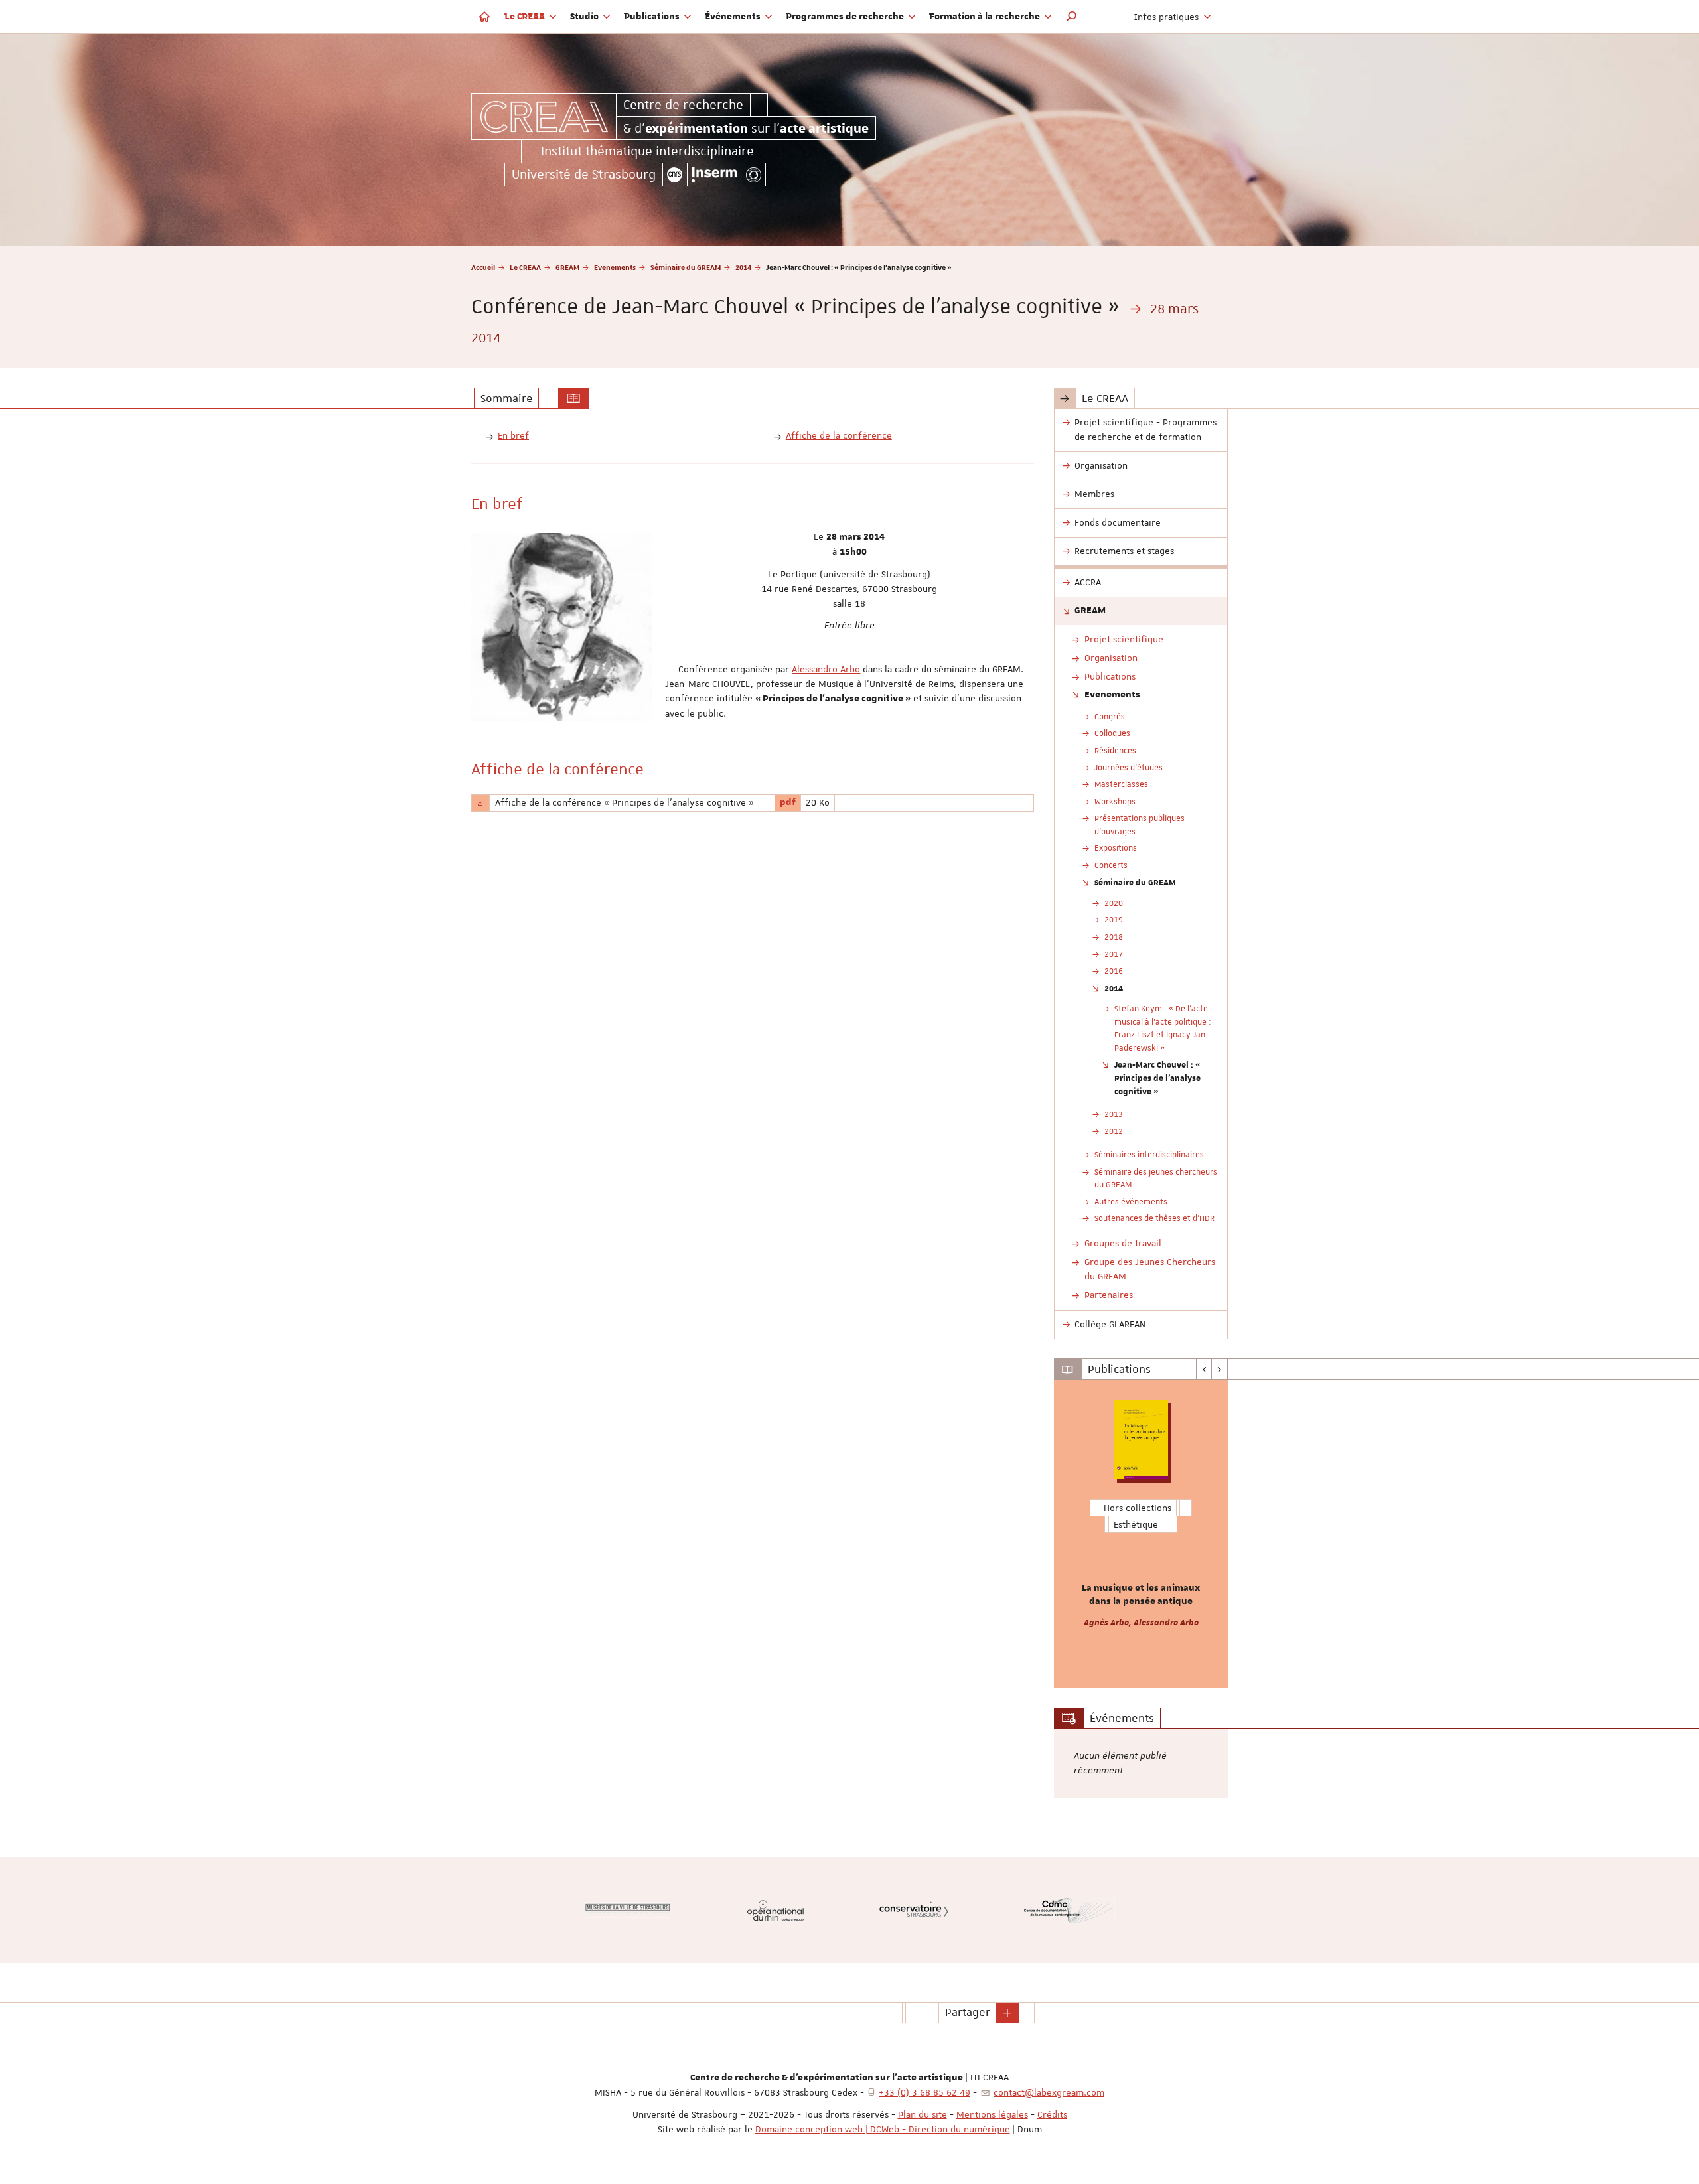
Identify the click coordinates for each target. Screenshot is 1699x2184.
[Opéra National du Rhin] (776, 1910)
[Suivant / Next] (1219, 1369)
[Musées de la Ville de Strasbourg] (628, 1910)
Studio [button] (585, 17)
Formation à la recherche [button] (986, 17)
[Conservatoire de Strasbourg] (914, 1910)
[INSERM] (714, 175)
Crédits (1052, 2114)
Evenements (615, 267)
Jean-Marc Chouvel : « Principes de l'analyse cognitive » (1157, 1077)
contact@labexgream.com (1049, 2092)
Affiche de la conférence (839, 435)
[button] (1072, 17)
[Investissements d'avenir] (753, 175)
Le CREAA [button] (526, 17)
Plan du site (923, 2114)
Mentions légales (992, 2114)
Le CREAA (525, 267)
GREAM (567, 267)
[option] (1141, 1534)
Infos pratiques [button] (1168, 17)
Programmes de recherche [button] (846, 17)
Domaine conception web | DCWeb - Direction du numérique (883, 2129)
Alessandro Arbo (826, 669)
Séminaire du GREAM (686, 267)
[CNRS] (675, 175)
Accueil (483, 267)
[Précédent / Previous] (1204, 1369)
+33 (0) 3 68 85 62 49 (924, 2092)
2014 (743, 267)
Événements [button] (734, 17)
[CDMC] (1070, 1910)
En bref (513, 435)
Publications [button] (653, 17)
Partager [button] (968, 2012)
